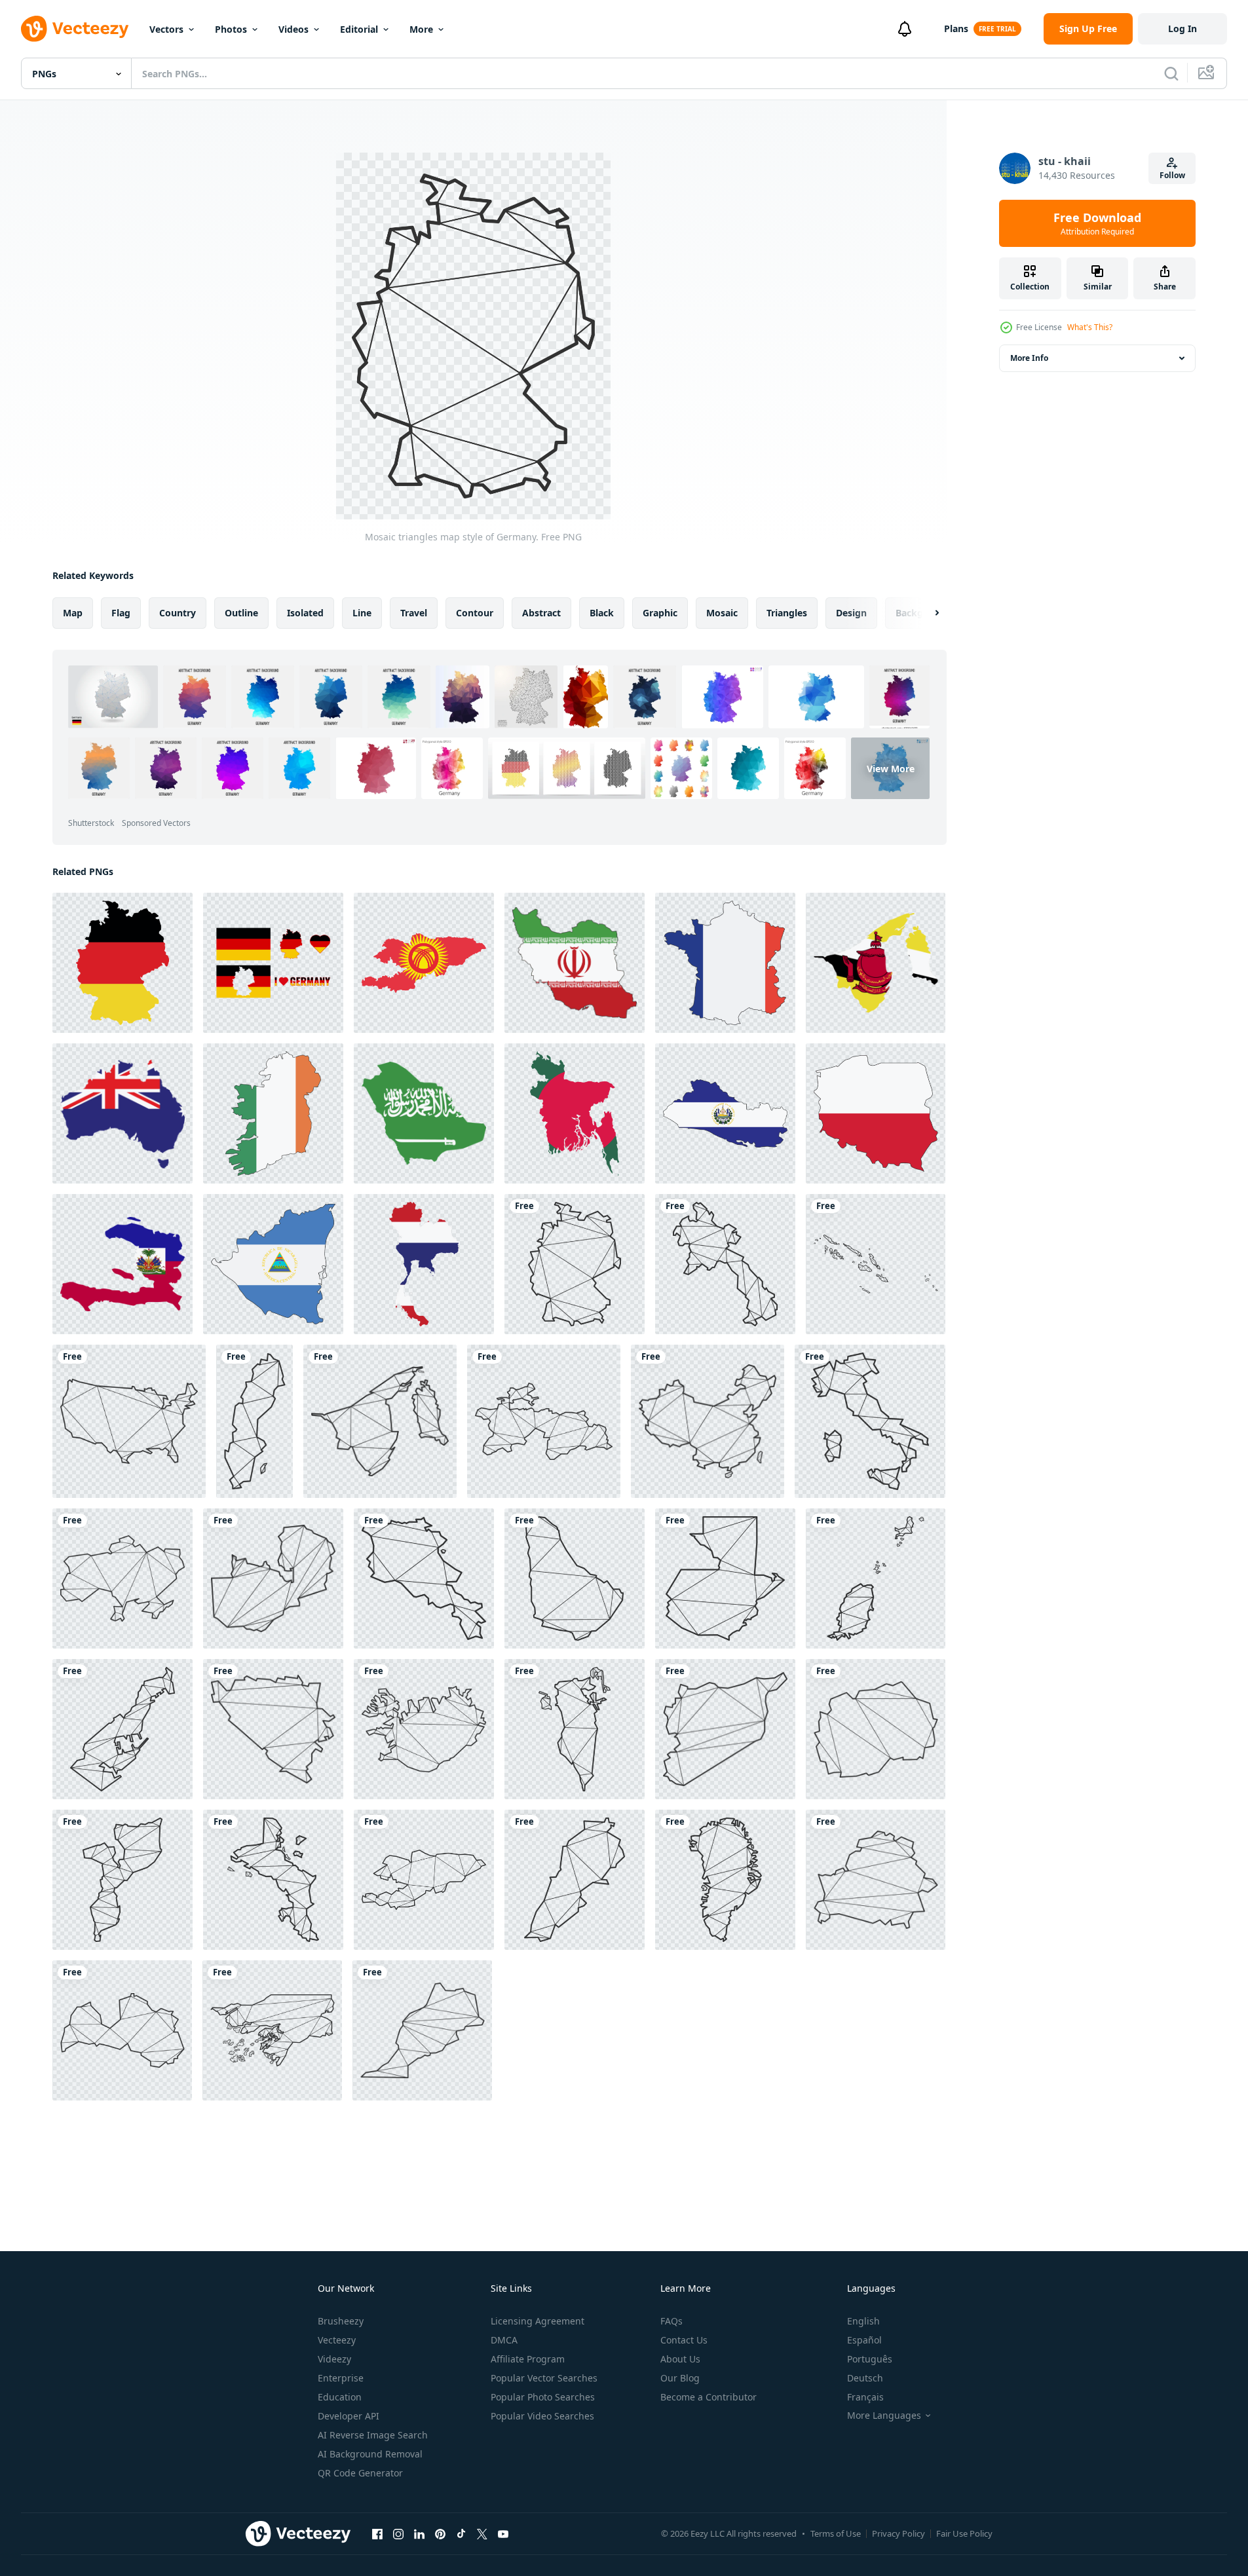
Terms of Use (836, 2533)
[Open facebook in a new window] (377, 2533)
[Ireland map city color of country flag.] (273, 1113)
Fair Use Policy (964, 2533)
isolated (305, 613)
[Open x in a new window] (482, 2533)
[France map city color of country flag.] (725, 963)
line (362, 613)
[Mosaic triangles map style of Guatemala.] (725, 1578)
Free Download (1097, 223)
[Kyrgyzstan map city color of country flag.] (424, 963)
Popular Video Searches (542, 2416)
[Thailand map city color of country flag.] (424, 1264)
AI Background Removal (370, 2454)
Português (870, 2359)
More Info (1029, 358)
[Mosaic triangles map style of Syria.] (725, 1729)
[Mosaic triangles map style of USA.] (129, 1421)
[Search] (1171, 73)
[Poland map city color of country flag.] (876, 1113)
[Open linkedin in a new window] (419, 2533)
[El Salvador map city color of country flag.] (725, 1113)
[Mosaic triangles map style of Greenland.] (725, 1880)
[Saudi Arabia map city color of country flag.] (424, 1113)
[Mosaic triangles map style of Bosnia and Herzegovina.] (273, 1729)
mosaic (722, 613)
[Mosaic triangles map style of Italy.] (870, 1421)
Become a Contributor (709, 2397)
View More (891, 768)
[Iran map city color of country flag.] (575, 963)
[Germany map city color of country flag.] (123, 963)
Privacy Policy (898, 2533)
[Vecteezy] (75, 29)
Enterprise (341, 2378)
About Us (680, 2359)
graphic (660, 613)
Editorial (359, 29)
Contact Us (684, 2340)
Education (340, 2397)
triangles (787, 613)
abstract (541, 613)
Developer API (349, 2416)
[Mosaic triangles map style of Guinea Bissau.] (272, 2030)
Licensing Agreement (538, 2321)
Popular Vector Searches (544, 2378)
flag (121, 613)
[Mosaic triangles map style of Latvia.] (122, 2030)
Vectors (166, 29)
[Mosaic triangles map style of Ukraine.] (123, 1578)
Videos (293, 29)
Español (864, 2340)
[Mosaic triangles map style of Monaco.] (123, 1729)
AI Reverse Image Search (373, 2435)
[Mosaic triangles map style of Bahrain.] (575, 1729)
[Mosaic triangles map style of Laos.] (725, 1264)
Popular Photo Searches (543, 2397)
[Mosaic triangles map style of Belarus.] (876, 1880)
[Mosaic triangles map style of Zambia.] (273, 1578)
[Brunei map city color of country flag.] (876, 963)
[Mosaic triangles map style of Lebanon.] (575, 1880)
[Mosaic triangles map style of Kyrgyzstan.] (424, 1880)
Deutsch (865, 2378)
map (73, 613)
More (421, 29)
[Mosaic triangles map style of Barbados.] (575, 1578)
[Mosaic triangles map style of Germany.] (575, 1264)
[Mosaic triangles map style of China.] (708, 1421)
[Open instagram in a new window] (398, 2533)
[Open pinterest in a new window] (440, 2533)
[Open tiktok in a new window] (461, 2533)
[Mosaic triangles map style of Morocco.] (422, 2030)
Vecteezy (337, 2340)
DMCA (504, 2340)
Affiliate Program (528, 2359)
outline (241, 613)
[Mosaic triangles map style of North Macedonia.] (876, 1729)
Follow (1172, 175)
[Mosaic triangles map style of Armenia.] (424, 1578)
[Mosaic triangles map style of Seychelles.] (273, 1880)
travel (414, 613)
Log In (1182, 28)
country (178, 613)
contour (475, 613)
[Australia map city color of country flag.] (123, 1113)
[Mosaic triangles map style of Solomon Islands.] (876, 1264)
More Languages (884, 2416)
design (851, 613)
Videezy (334, 2359)
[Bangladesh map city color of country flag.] (575, 1113)
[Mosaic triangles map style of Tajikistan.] (544, 1421)
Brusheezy (341, 2321)
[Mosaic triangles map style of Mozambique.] (123, 1880)
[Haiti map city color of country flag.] (123, 1264)
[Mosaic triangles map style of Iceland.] (424, 1729)
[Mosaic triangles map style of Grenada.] (876, 1578)
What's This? (1090, 327)
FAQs (671, 2321)
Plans (956, 28)
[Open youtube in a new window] (503, 2533)
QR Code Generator (360, 2473)
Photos (231, 29)
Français (865, 2397)
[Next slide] (926, 613)
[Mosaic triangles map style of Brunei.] (380, 1421)
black (602, 613)
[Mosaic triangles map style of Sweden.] (255, 1421)
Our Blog (680, 2378)
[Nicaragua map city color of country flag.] (273, 1264)
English (863, 2321)
